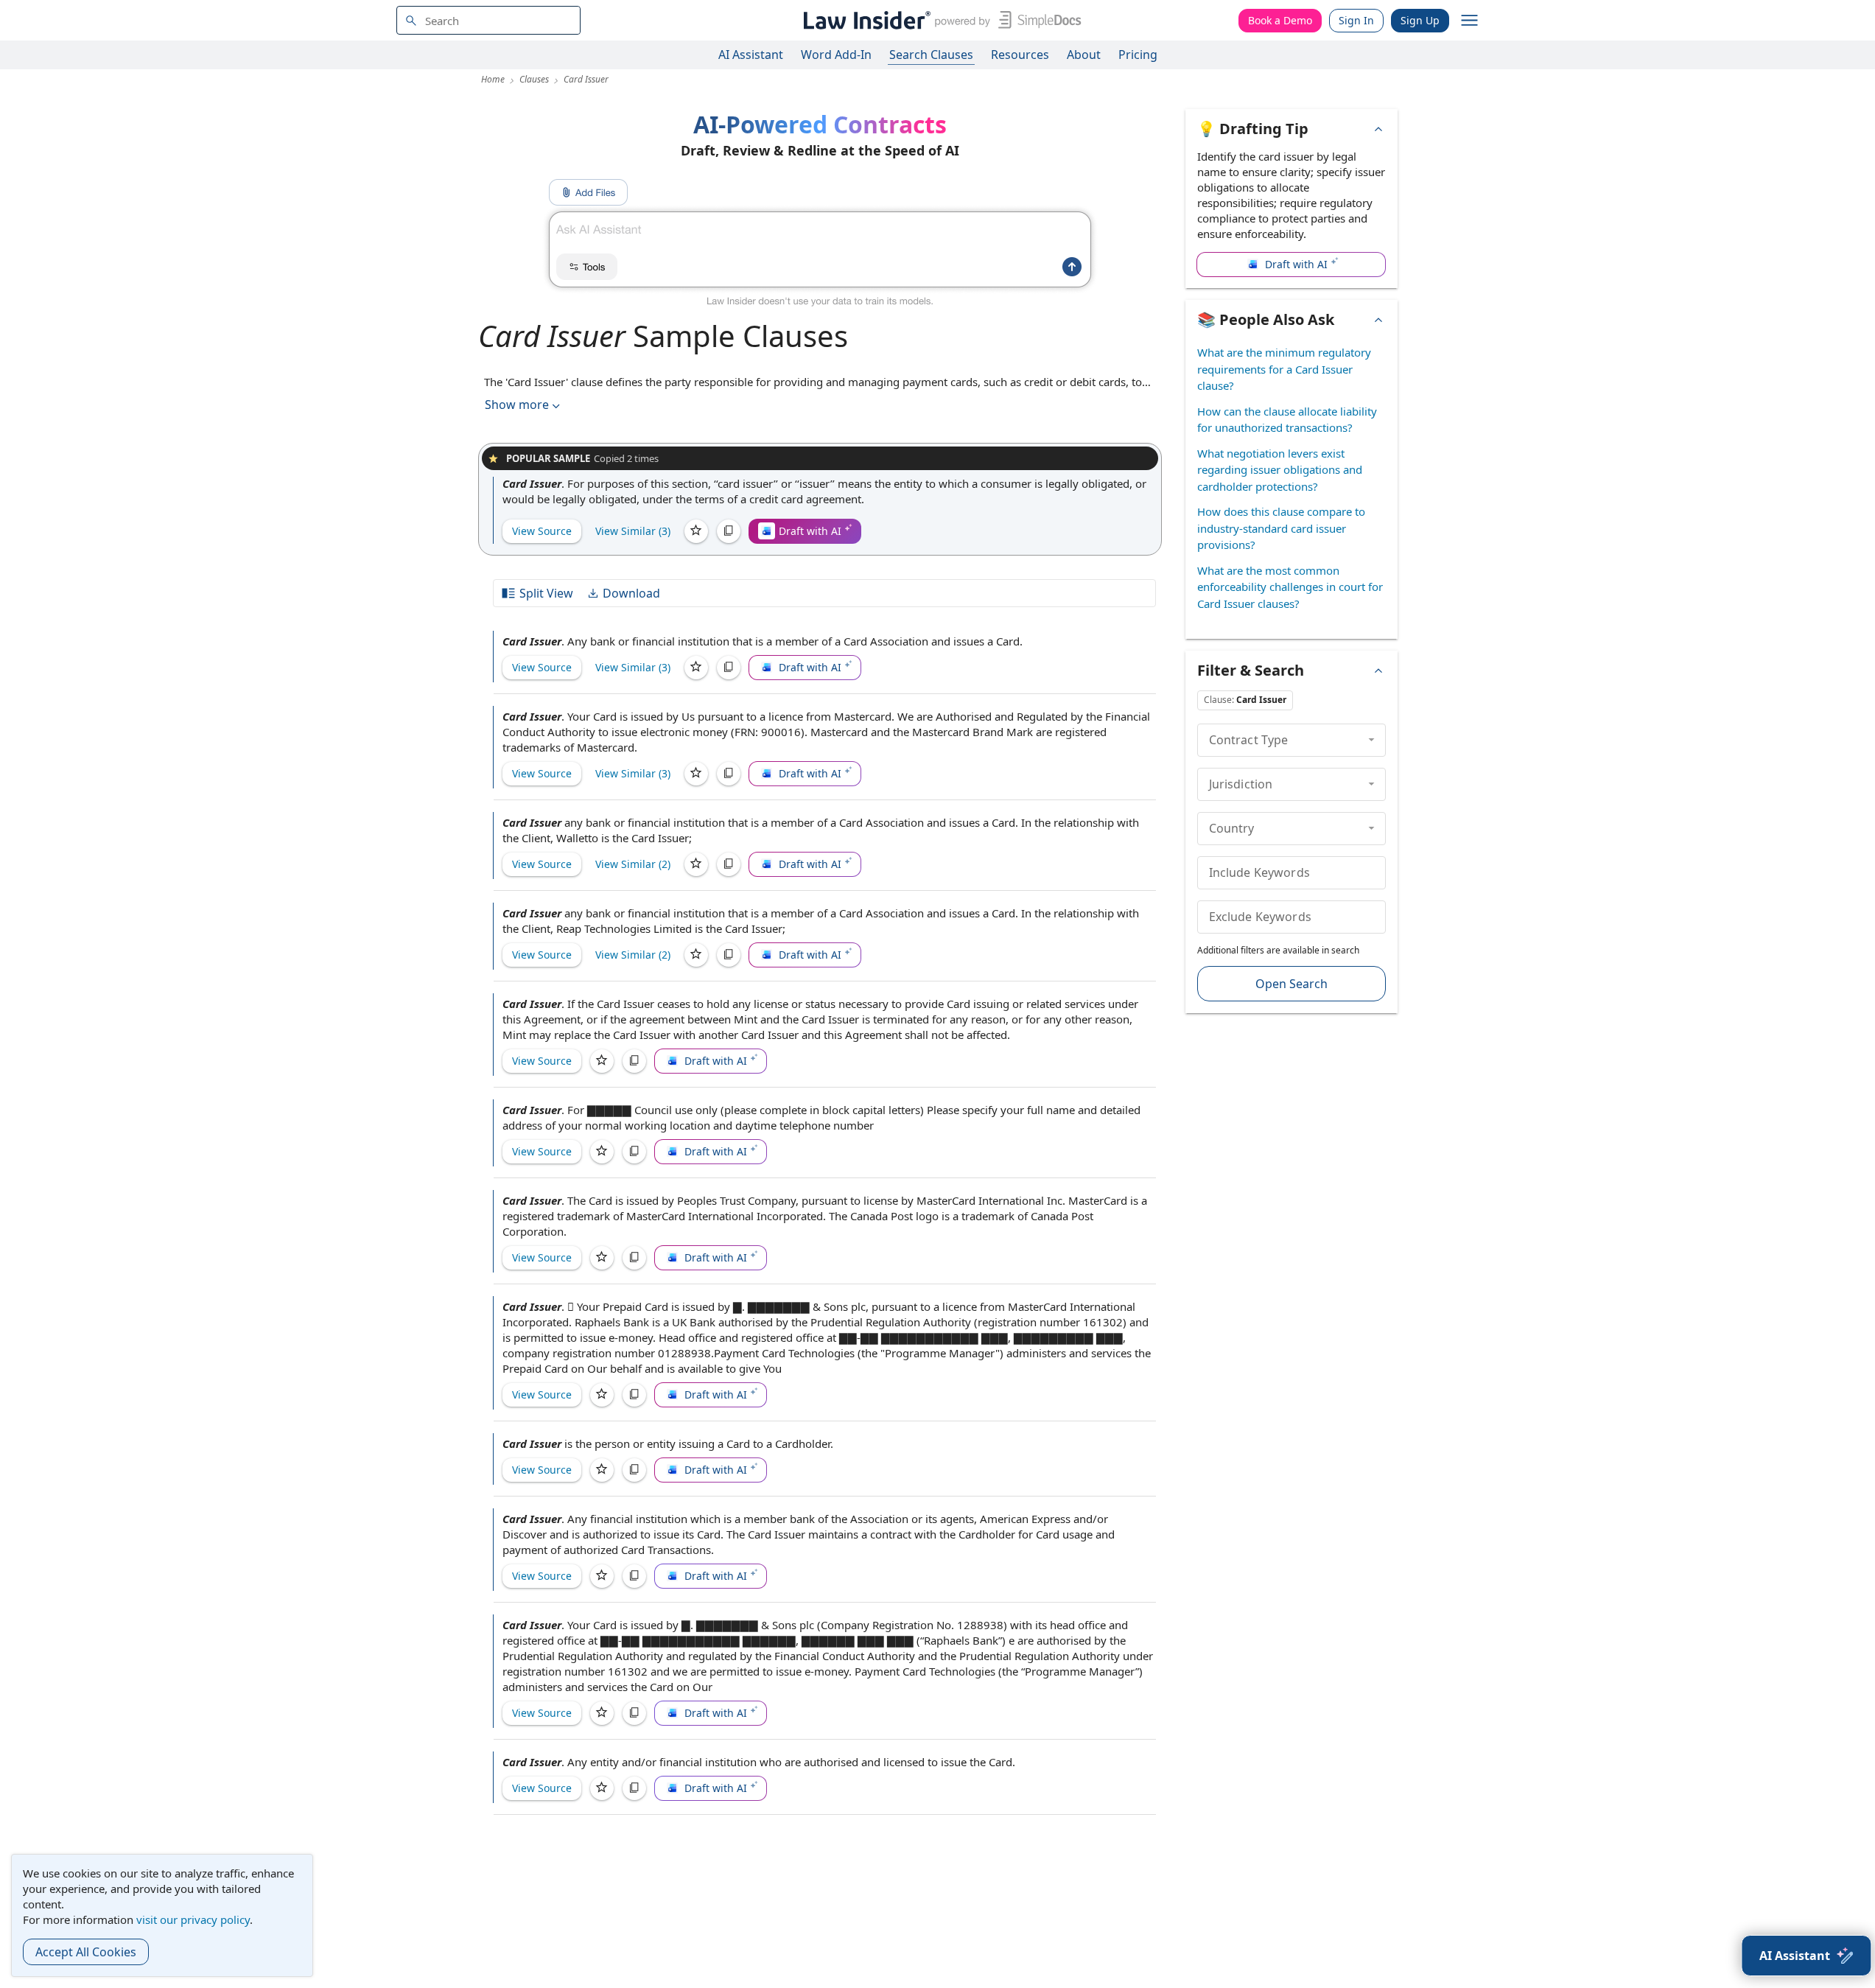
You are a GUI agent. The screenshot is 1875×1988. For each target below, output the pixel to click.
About (1084, 55)
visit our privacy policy (193, 1919)
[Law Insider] (940, 20)
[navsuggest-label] (488, 20)
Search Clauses (931, 55)
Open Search (1292, 984)
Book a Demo (1280, 20)
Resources (1020, 55)
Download (631, 593)
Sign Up (1420, 20)
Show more (517, 405)
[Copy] (729, 531)
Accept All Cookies (86, 1952)
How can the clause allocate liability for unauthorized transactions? (1287, 420)
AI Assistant (751, 55)
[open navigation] (1470, 21)
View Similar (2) (633, 864)
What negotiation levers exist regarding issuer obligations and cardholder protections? (1280, 470)
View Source (542, 531)
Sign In (1356, 20)
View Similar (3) (633, 531)
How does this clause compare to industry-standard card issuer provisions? (1281, 528)
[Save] (696, 531)
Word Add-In (836, 55)
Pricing (1138, 55)
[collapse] (1371, 740)
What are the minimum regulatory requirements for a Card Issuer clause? (1284, 369)
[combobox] (488, 20)
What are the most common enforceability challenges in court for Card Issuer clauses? (1290, 587)
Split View (546, 593)
